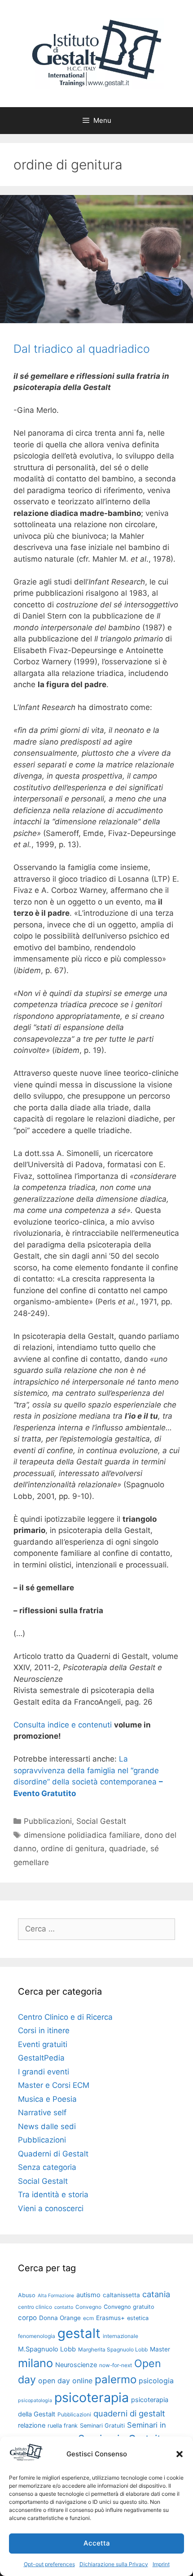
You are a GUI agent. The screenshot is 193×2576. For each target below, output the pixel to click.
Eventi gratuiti (43, 2044)
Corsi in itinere (44, 2030)
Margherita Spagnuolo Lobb (113, 2349)
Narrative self (42, 2113)
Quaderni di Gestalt (53, 2154)
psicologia (156, 2381)
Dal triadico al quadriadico (82, 349)
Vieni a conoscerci (51, 2208)
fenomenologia (37, 2336)
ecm (88, 2318)
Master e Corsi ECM (54, 2085)
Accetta (97, 2543)
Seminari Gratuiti (102, 2426)
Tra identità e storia (53, 2195)
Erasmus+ (110, 2318)
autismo (88, 2295)
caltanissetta (121, 2295)
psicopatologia (35, 2401)
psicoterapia (92, 2397)
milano (35, 2363)
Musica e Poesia (47, 2099)
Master (160, 2349)
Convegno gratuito (129, 2307)
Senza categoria (47, 2167)
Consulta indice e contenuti (63, 1725)
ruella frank (63, 2426)
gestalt (79, 2333)
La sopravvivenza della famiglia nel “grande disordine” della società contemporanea (86, 1770)
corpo (27, 2318)
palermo (116, 2379)
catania (156, 2294)
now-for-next (116, 2365)
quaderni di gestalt (129, 2413)
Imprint (161, 2564)
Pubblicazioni (48, 1821)
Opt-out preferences (49, 2564)
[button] (180, 2454)
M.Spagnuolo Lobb (47, 2349)
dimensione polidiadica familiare (82, 1835)
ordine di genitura (73, 1849)
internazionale (121, 2336)
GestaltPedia (41, 2058)
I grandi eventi (44, 2072)
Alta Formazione (56, 2296)
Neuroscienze (76, 2365)
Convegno (88, 2307)
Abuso (27, 2295)
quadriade (127, 1849)
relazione (32, 2425)
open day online (65, 2381)
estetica (138, 2318)
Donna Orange (60, 2318)
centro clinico (35, 2307)
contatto (64, 2307)
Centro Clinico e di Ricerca (65, 2017)
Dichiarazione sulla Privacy (114, 2564)
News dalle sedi (47, 2126)
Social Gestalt (101, 1821)
